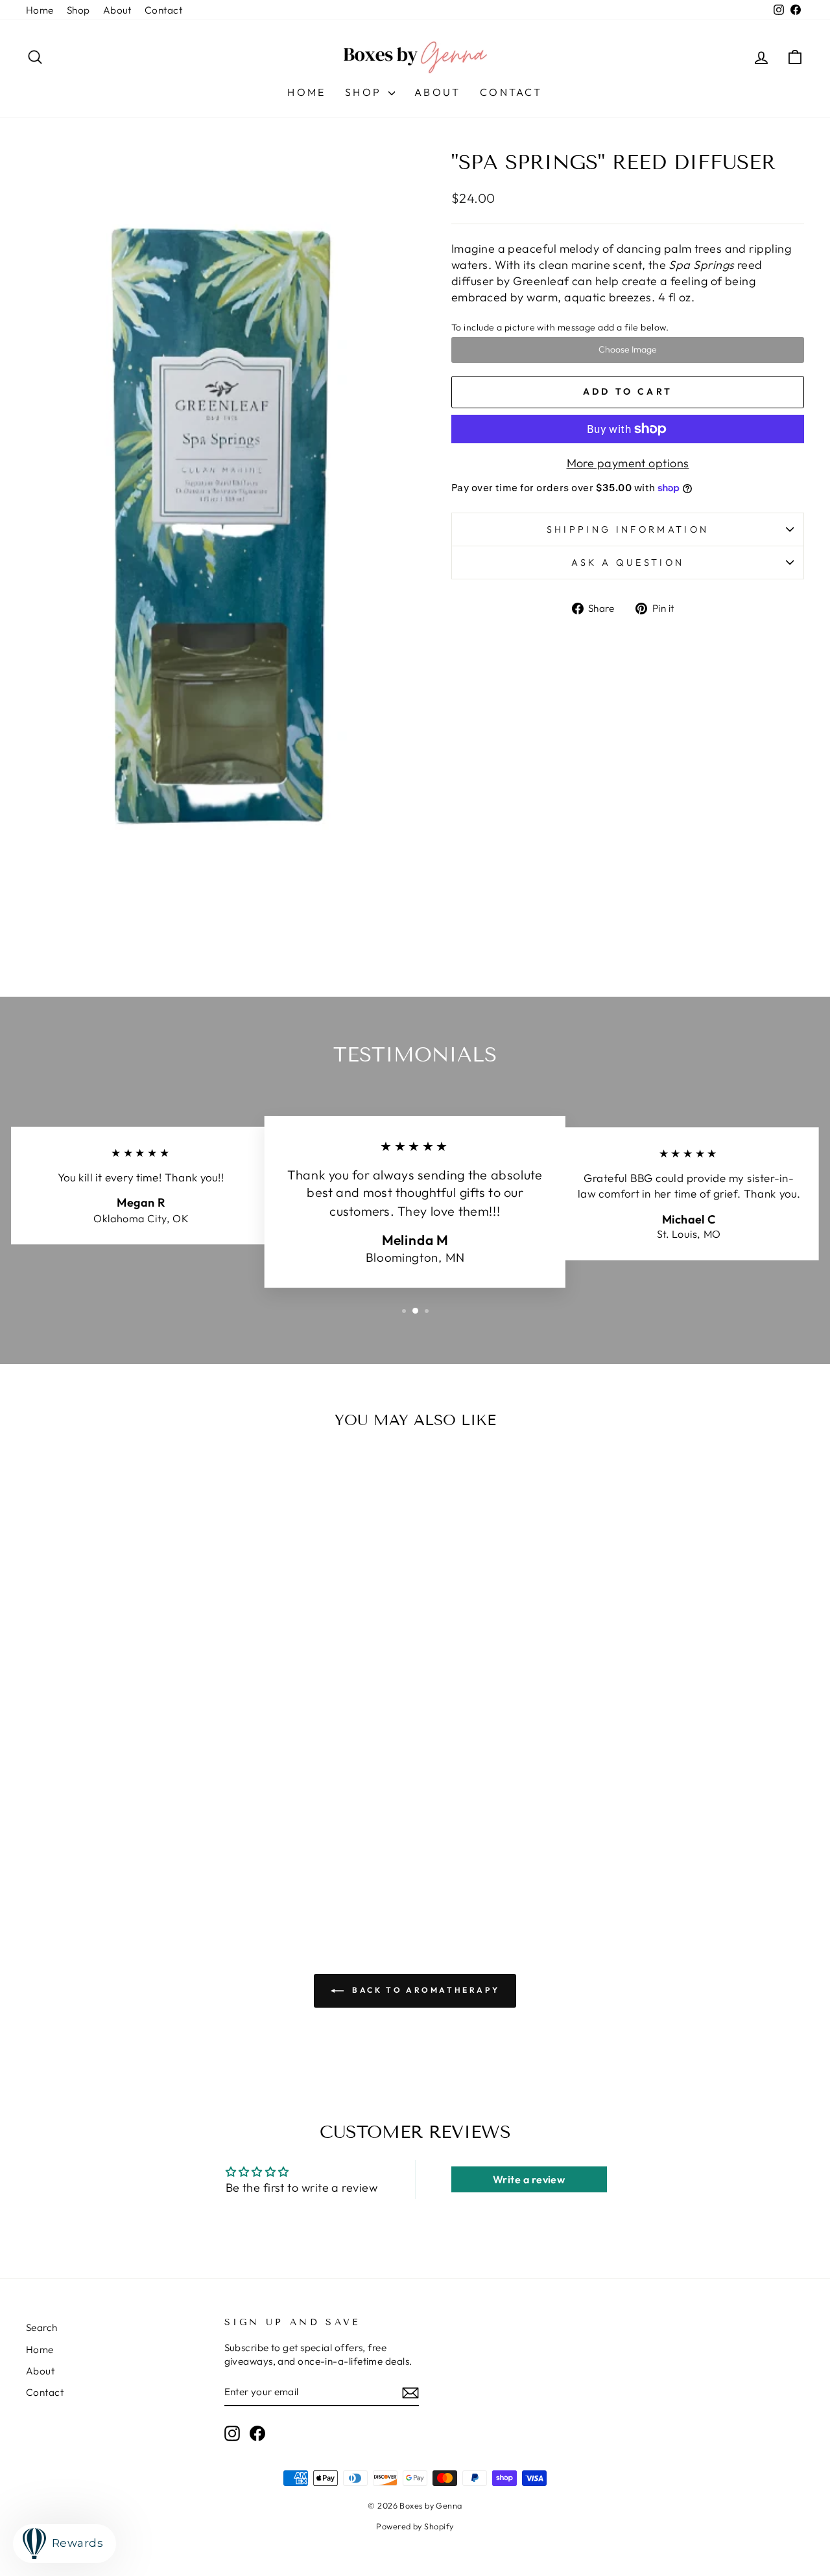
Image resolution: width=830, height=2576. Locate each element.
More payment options (628, 463)
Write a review (529, 2179)
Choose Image (628, 349)
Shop (78, 10)
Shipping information (628, 529)
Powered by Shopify (415, 2526)
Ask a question (628, 563)
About (117, 10)
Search (42, 2327)
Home (40, 10)
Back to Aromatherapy (424, 1990)
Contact (163, 10)
